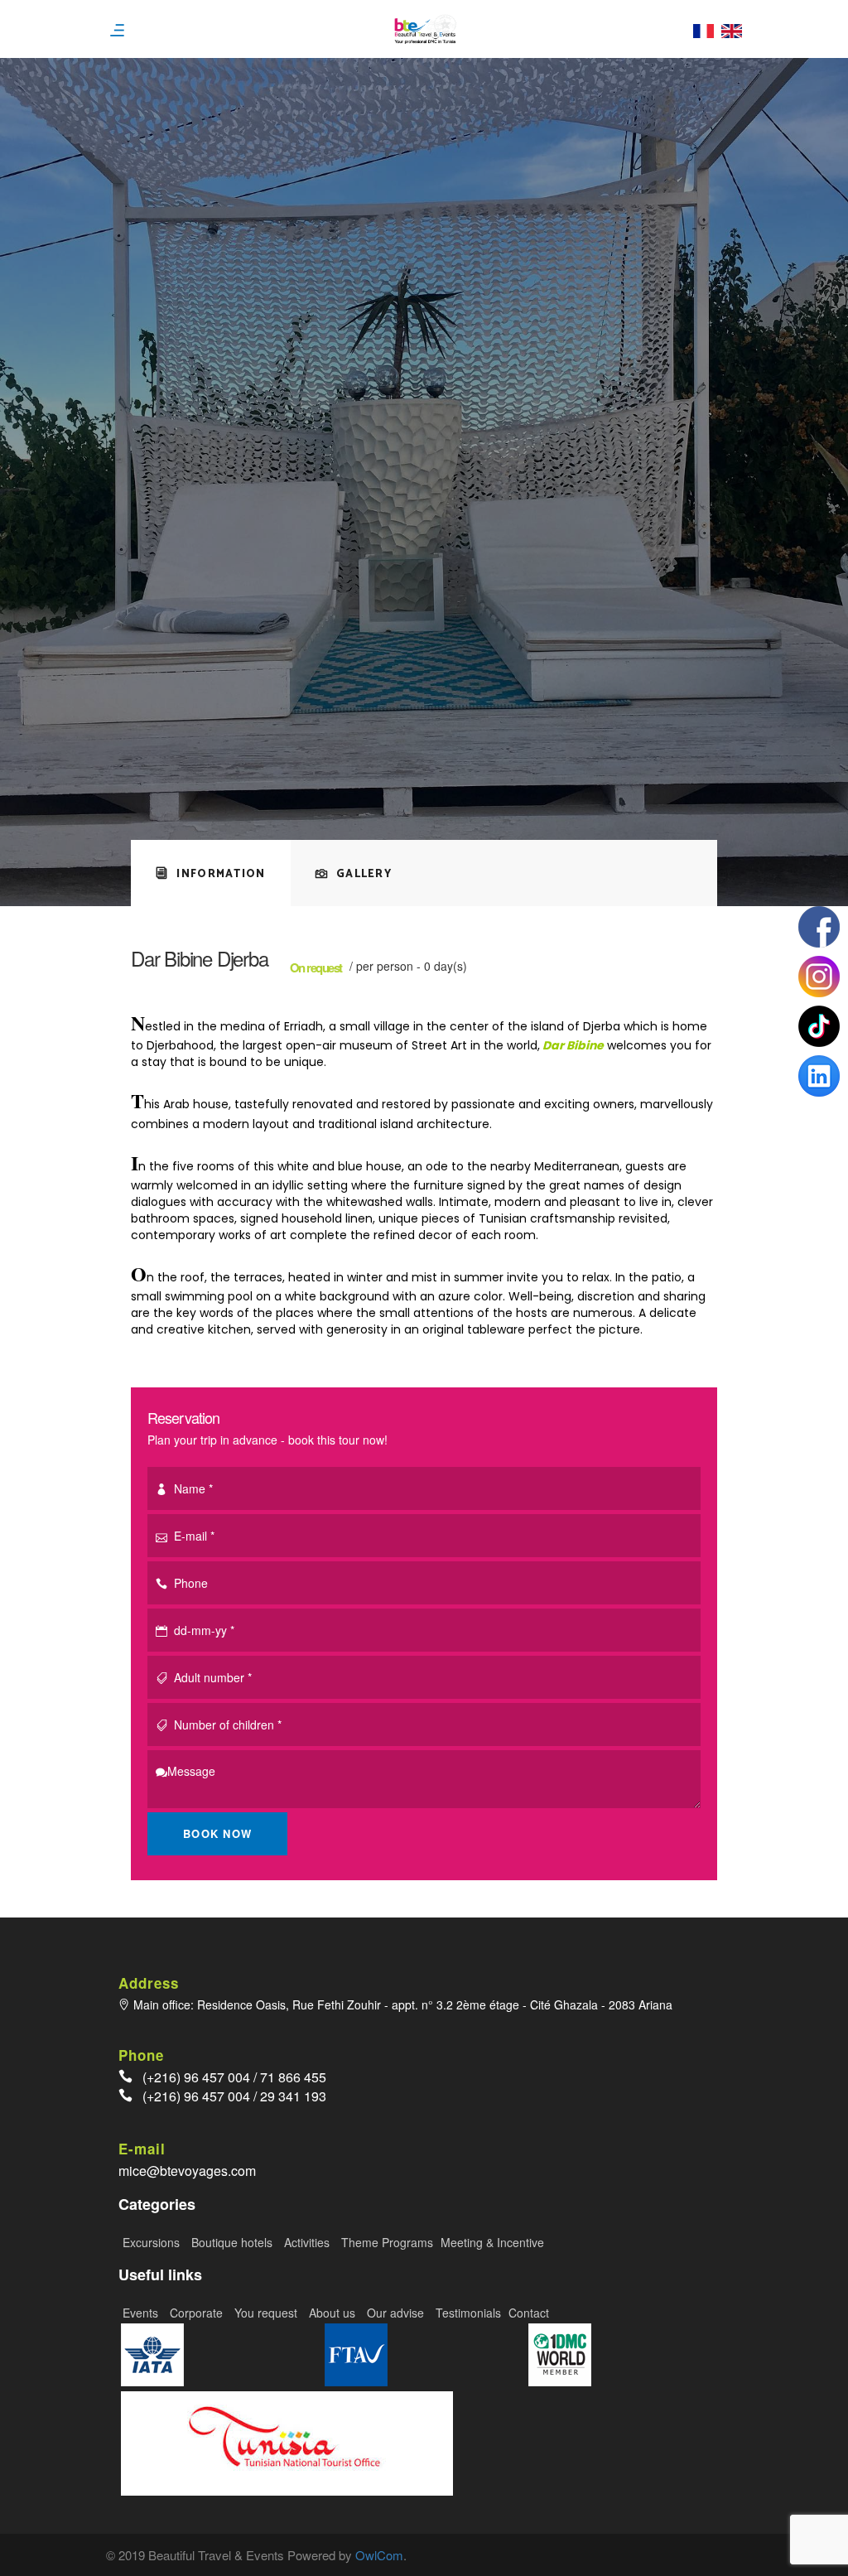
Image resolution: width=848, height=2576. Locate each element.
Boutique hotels (234, 2242)
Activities (308, 2242)
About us (334, 2313)
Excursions (153, 2242)
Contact (529, 2313)
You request (267, 2313)
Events (142, 2313)
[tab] (211, 873)
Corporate (198, 2313)
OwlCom (379, 2555)
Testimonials (468, 2313)
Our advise (397, 2313)
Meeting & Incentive (492, 2242)
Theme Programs (389, 2242)
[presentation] (211, 873)
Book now (217, 1833)
